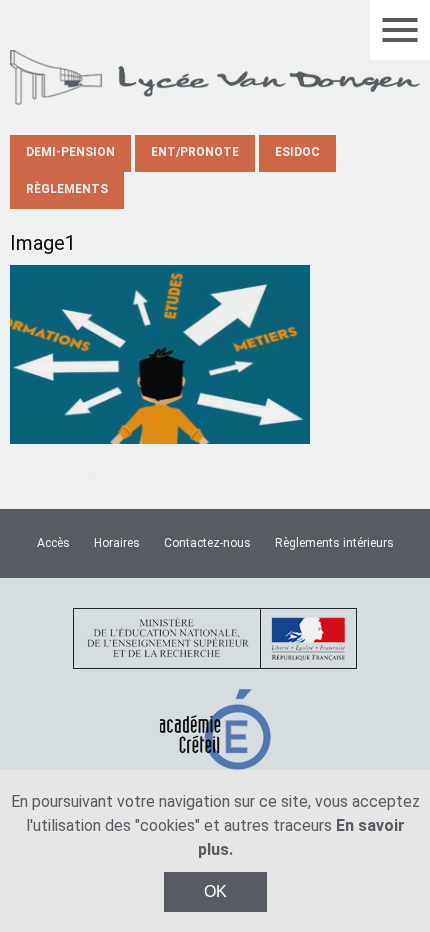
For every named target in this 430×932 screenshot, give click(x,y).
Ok (215, 891)
